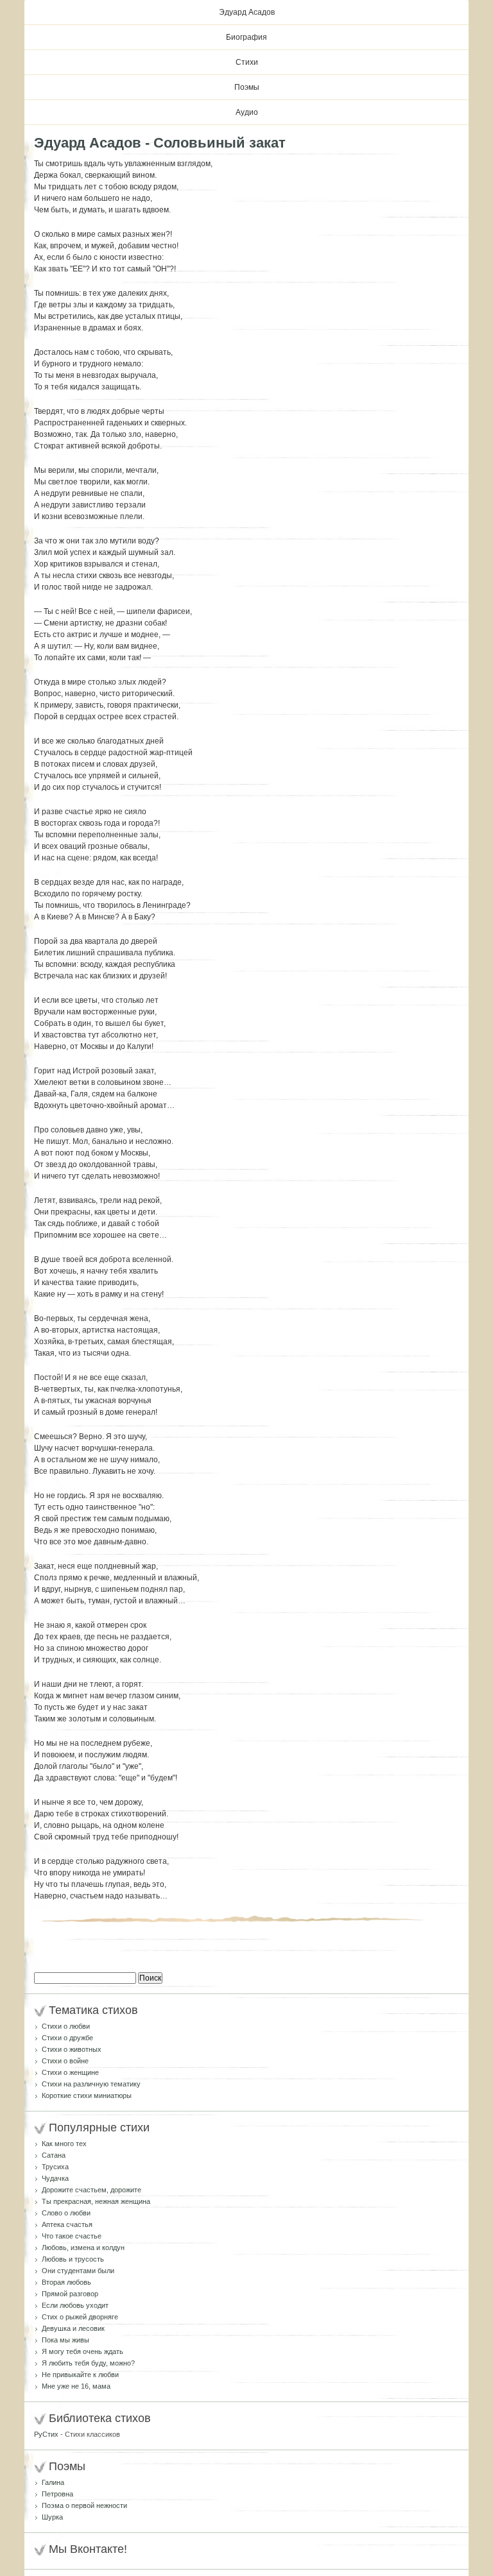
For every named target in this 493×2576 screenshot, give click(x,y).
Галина (53, 2482)
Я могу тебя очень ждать (82, 2351)
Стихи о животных (72, 2049)
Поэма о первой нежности (84, 2505)
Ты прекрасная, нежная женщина (96, 2201)
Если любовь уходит (75, 2305)
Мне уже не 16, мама (76, 2386)
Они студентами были (78, 2271)
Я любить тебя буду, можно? (88, 2363)
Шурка (52, 2517)
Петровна (57, 2494)
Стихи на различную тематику (91, 2084)
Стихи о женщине (70, 2072)
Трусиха (55, 2167)
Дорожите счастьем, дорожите (91, 2190)
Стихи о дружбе (67, 2038)
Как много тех (64, 2144)
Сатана (54, 2155)
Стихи (247, 62)
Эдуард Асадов (247, 12)
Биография (246, 37)
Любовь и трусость (73, 2259)
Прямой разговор (70, 2294)
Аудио (247, 112)
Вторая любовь (66, 2282)
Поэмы (247, 87)
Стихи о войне (65, 2061)
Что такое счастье (72, 2236)
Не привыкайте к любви (80, 2375)
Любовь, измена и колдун (83, 2248)
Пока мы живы (65, 2340)
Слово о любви (66, 2213)
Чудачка (55, 2178)
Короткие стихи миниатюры (87, 2095)
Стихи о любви (66, 2026)
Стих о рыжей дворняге (80, 2317)
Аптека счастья (67, 2224)
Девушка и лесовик (73, 2328)
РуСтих (46, 2434)
